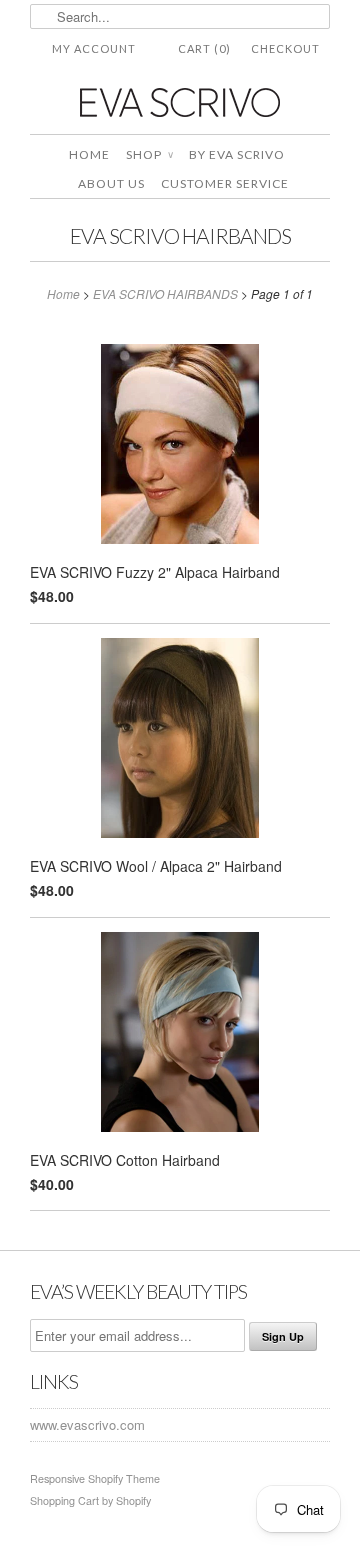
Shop (149, 154)
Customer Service (225, 183)
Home (89, 154)
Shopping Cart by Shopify (90, 1500)
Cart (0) (204, 48)
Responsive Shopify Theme (95, 1478)
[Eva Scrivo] (180, 101)
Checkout (285, 48)
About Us (111, 183)
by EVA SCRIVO (237, 154)
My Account (94, 48)
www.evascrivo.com (87, 1424)
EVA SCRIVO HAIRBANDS (180, 235)
